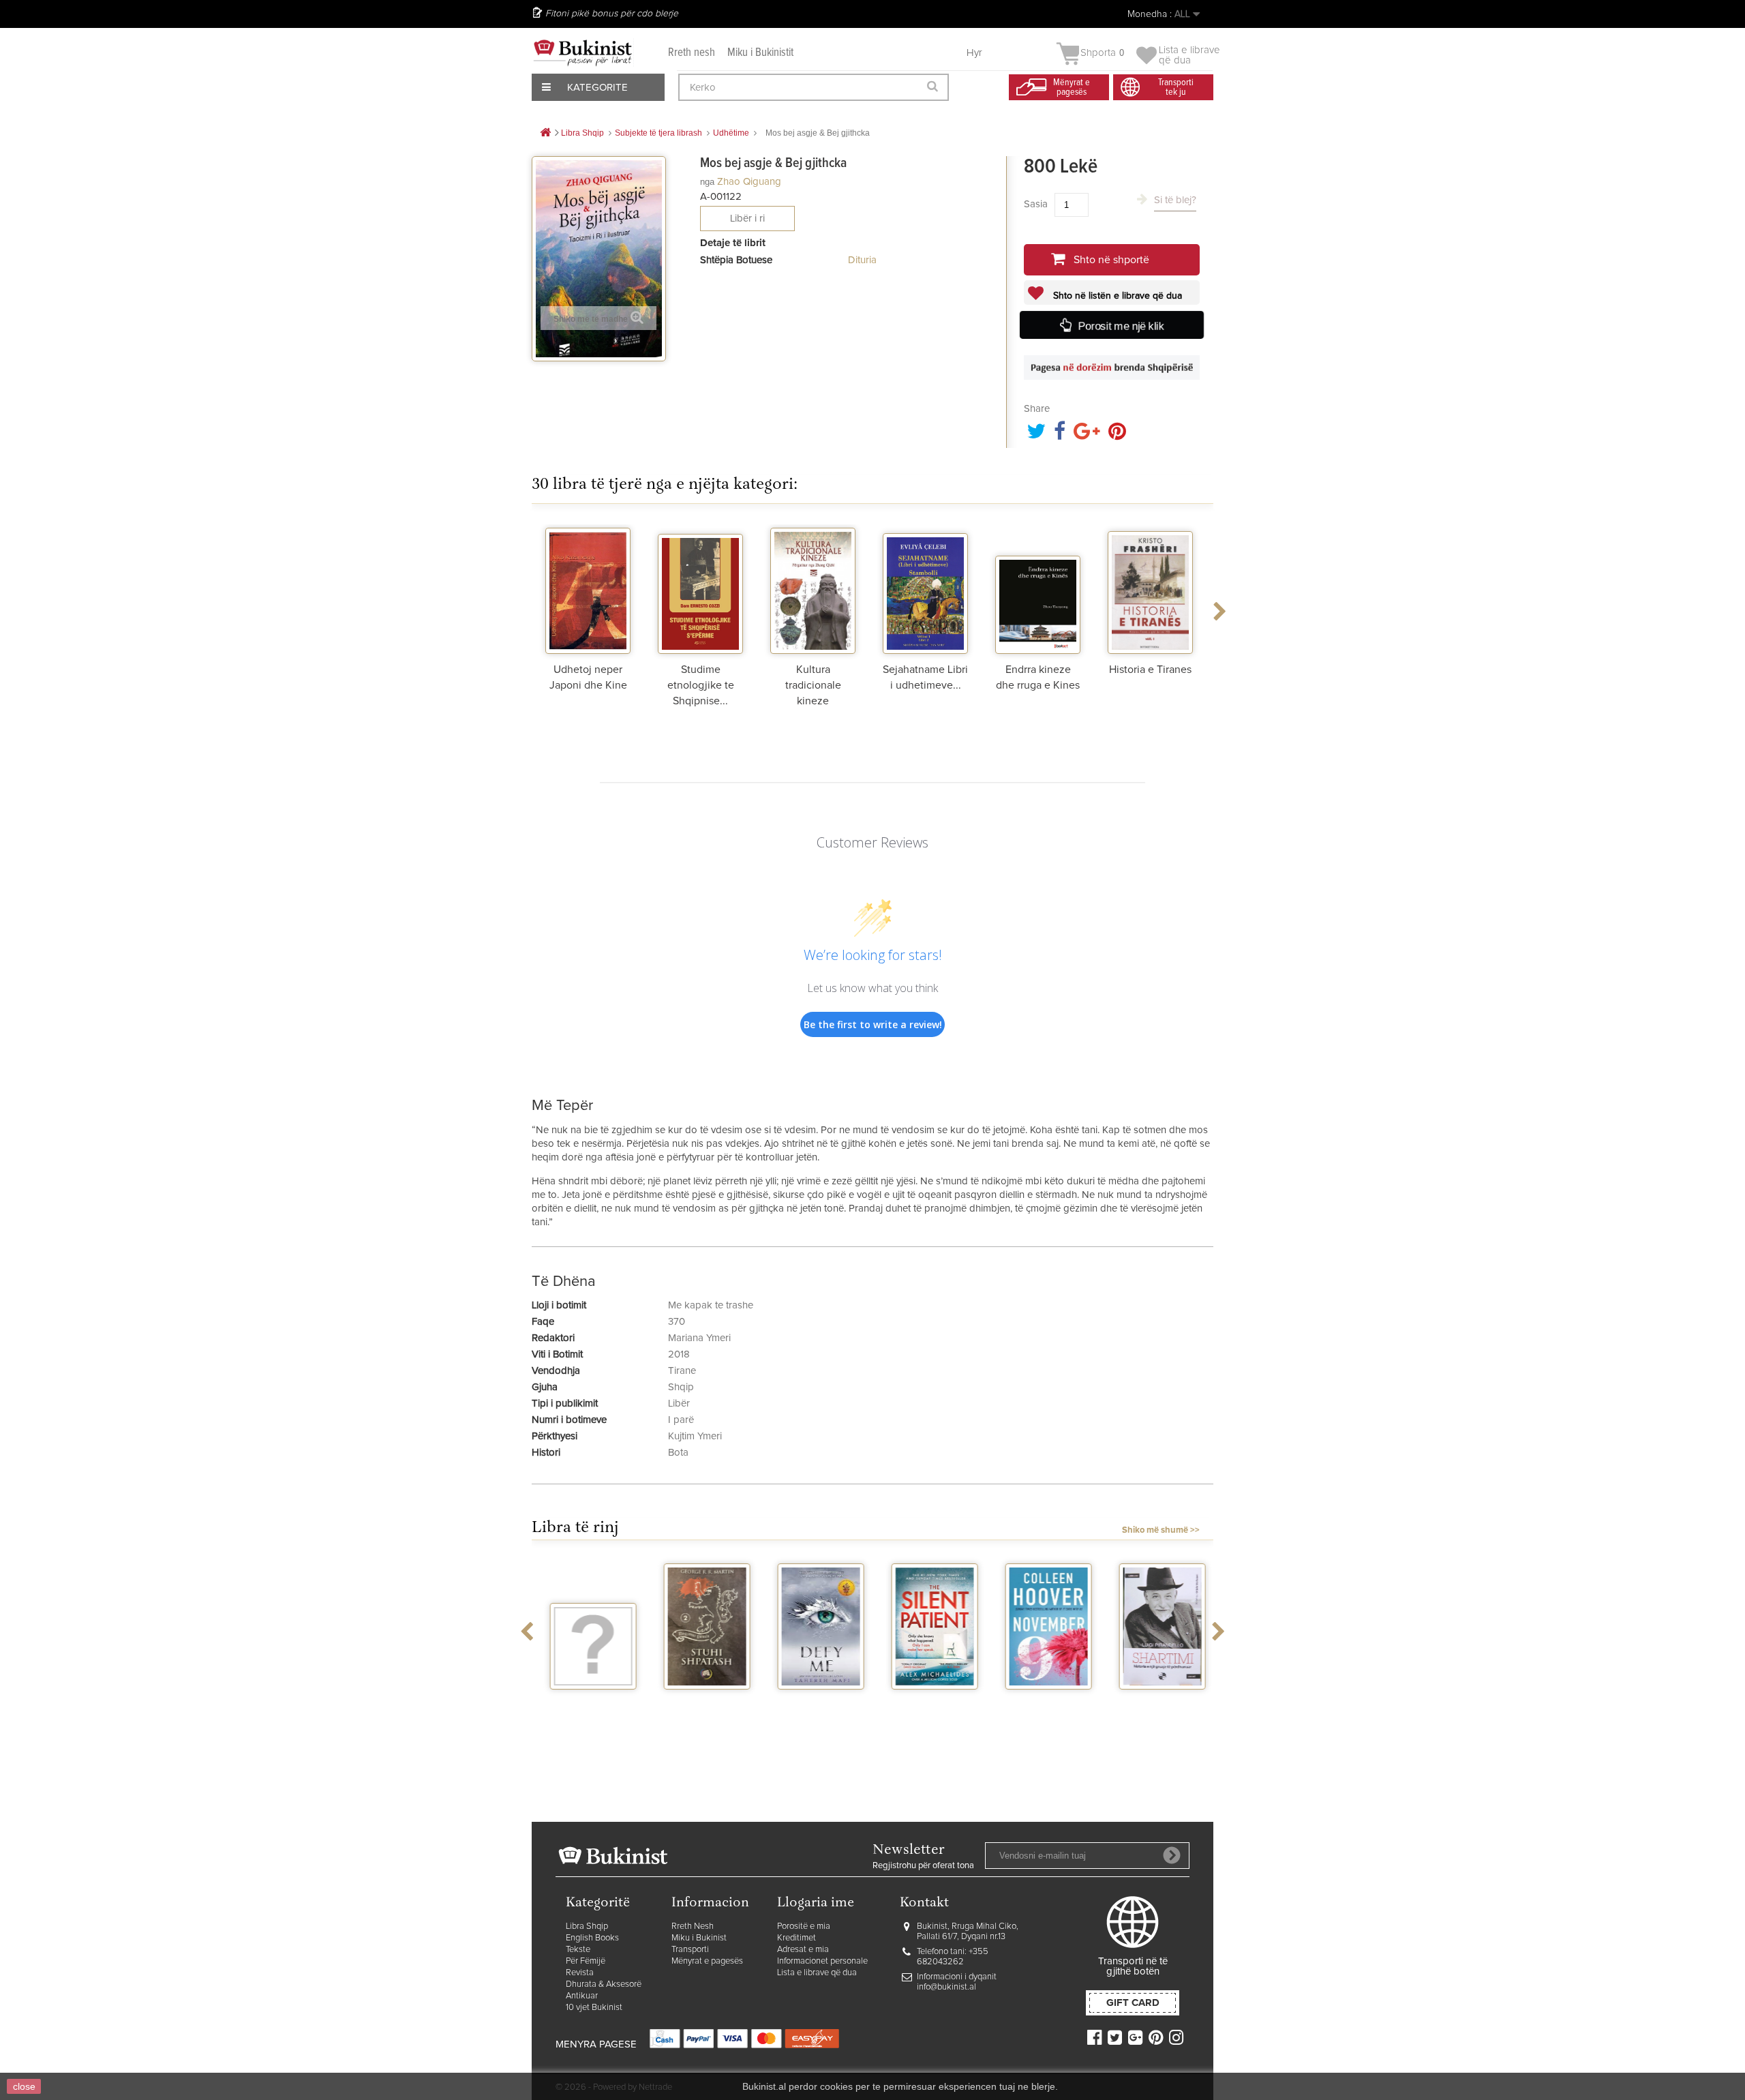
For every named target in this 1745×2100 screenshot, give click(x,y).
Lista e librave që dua (817, 1973)
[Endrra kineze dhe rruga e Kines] (1038, 589)
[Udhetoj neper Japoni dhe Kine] (588, 589)
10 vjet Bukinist (594, 2008)
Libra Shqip (587, 1926)
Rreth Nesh (693, 1926)
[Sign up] (1172, 1855)
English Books (592, 1938)
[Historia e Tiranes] (1150, 589)
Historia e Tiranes (1150, 670)
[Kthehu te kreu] (545, 133)
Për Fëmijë (586, 1961)
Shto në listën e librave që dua (1116, 296)
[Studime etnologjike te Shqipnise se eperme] (700, 589)
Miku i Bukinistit (760, 53)
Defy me (816, 1702)
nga (707, 182)
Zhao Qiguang (749, 182)
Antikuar (582, 1996)
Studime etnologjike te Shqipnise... (701, 685)
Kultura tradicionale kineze (813, 685)
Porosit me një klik (1121, 326)
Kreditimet (796, 1938)
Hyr (974, 53)
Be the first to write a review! (873, 1024)
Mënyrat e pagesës (707, 1961)
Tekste (578, 1950)
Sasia (1036, 204)
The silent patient (930, 1707)
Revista (580, 1973)
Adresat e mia (803, 1950)
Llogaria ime (816, 1903)
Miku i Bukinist (699, 1938)
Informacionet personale (822, 1961)
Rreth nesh (692, 53)
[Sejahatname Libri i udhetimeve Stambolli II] (925, 589)
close (24, 2086)
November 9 (1044, 1702)
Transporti (690, 1950)
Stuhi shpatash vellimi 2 (703, 1707)
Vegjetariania (589, 1702)
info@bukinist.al (946, 1987)
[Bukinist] (583, 52)
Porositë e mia (804, 1926)
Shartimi (1158, 1702)
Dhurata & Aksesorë (604, 1984)
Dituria (862, 260)
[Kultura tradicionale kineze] (813, 589)
